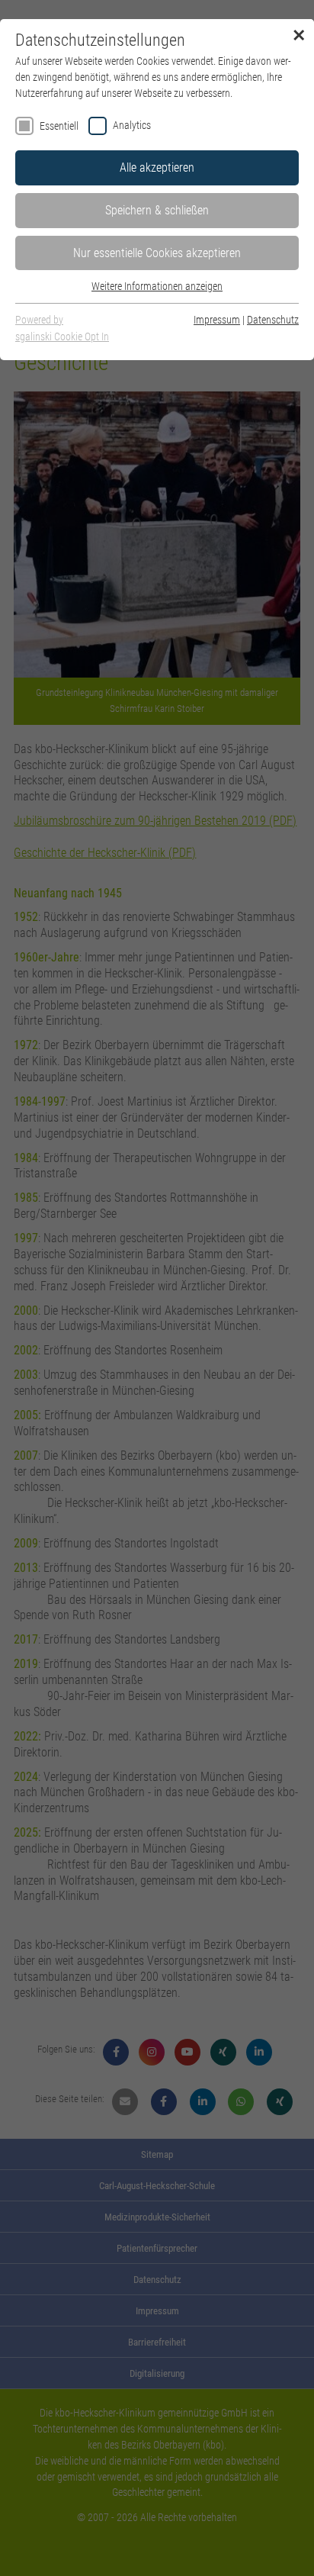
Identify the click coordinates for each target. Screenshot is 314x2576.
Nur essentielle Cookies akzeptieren (157, 253)
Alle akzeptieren (157, 167)
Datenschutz (273, 320)
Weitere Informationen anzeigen (157, 286)
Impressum (217, 320)
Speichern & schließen (157, 210)
